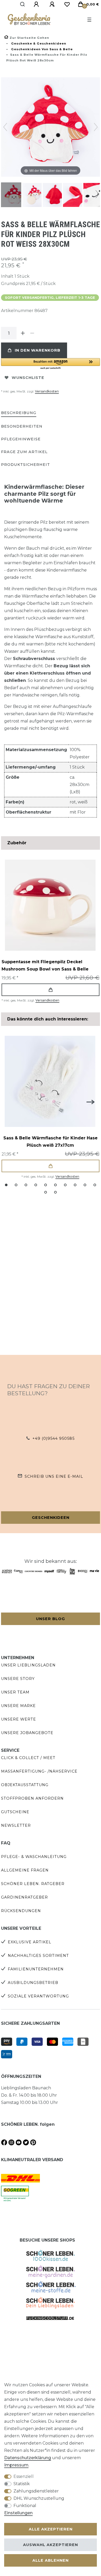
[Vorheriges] (5, 127)
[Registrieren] (53, 4)
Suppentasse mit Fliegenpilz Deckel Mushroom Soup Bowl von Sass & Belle (45, 965)
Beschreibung (19, 413)
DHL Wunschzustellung (39, 2498)
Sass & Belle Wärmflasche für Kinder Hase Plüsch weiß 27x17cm (51, 1142)
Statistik (22, 2484)
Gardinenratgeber (24, 1897)
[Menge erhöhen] (23, 333)
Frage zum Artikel (24, 452)
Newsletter (16, 1825)
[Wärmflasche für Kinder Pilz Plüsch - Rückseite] (55, 195)
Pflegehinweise (21, 439)
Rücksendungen (21, 1911)
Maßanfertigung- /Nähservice (39, 1771)
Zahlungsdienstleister (36, 2491)
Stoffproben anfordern (32, 1798)
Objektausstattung (25, 1785)
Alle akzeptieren (51, 2529)
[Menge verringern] (32, 333)
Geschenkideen (51, 1518)
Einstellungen (18, 2513)
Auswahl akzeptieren (51, 2545)
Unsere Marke (18, 1706)
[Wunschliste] (67, 4)
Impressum (16, 2465)
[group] (50, 905)
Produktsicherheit (26, 465)
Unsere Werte (19, 1719)
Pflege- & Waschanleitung (34, 1857)
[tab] (19, 413)
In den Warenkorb (38, 350)
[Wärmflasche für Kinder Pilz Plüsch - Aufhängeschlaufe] (75, 195)
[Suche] (23, 4)
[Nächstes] (96, 127)
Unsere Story (18, 1679)
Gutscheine (15, 1812)
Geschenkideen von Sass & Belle (41, 49)
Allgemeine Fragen (25, 1870)
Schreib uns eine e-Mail (54, 1476)
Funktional (25, 2506)
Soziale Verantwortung (38, 1996)
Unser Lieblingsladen (28, 1665)
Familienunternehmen (36, 1969)
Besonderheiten (22, 426)
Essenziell (24, 2476)
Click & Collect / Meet (28, 1758)
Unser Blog (51, 1619)
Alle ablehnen (51, 2560)
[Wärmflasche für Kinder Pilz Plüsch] (14, 195)
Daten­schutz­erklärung (28, 2458)
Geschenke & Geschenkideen (38, 43)
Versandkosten (47, 391)
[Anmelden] (37, 4)
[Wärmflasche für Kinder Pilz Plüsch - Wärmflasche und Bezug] (34, 195)
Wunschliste (28, 378)
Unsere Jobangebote (27, 1733)
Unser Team (15, 1692)
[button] (51, 364)
